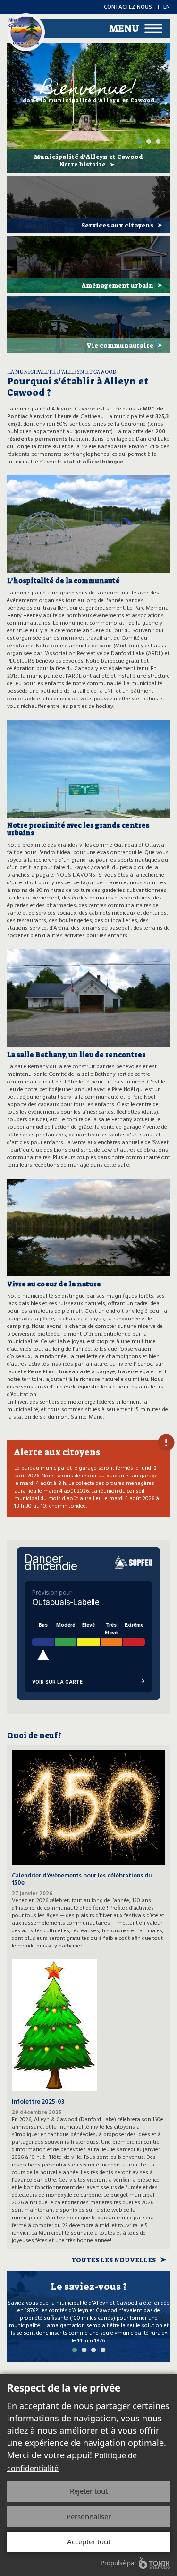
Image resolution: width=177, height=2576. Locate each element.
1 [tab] (139, 141)
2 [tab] (149, 141)
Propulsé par (118, 2563)
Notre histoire (83, 165)
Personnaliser (89, 2516)
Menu (124, 28)
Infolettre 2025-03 (38, 2102)
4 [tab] (103, 2350)
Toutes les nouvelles (114, 2260)
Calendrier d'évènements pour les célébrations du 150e (82, 1879)
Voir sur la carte (57, 1682)
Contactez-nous (128, 7)
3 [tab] (158, 141)
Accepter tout (89, 2541)
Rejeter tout (89, 2491)
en (167, 7)
